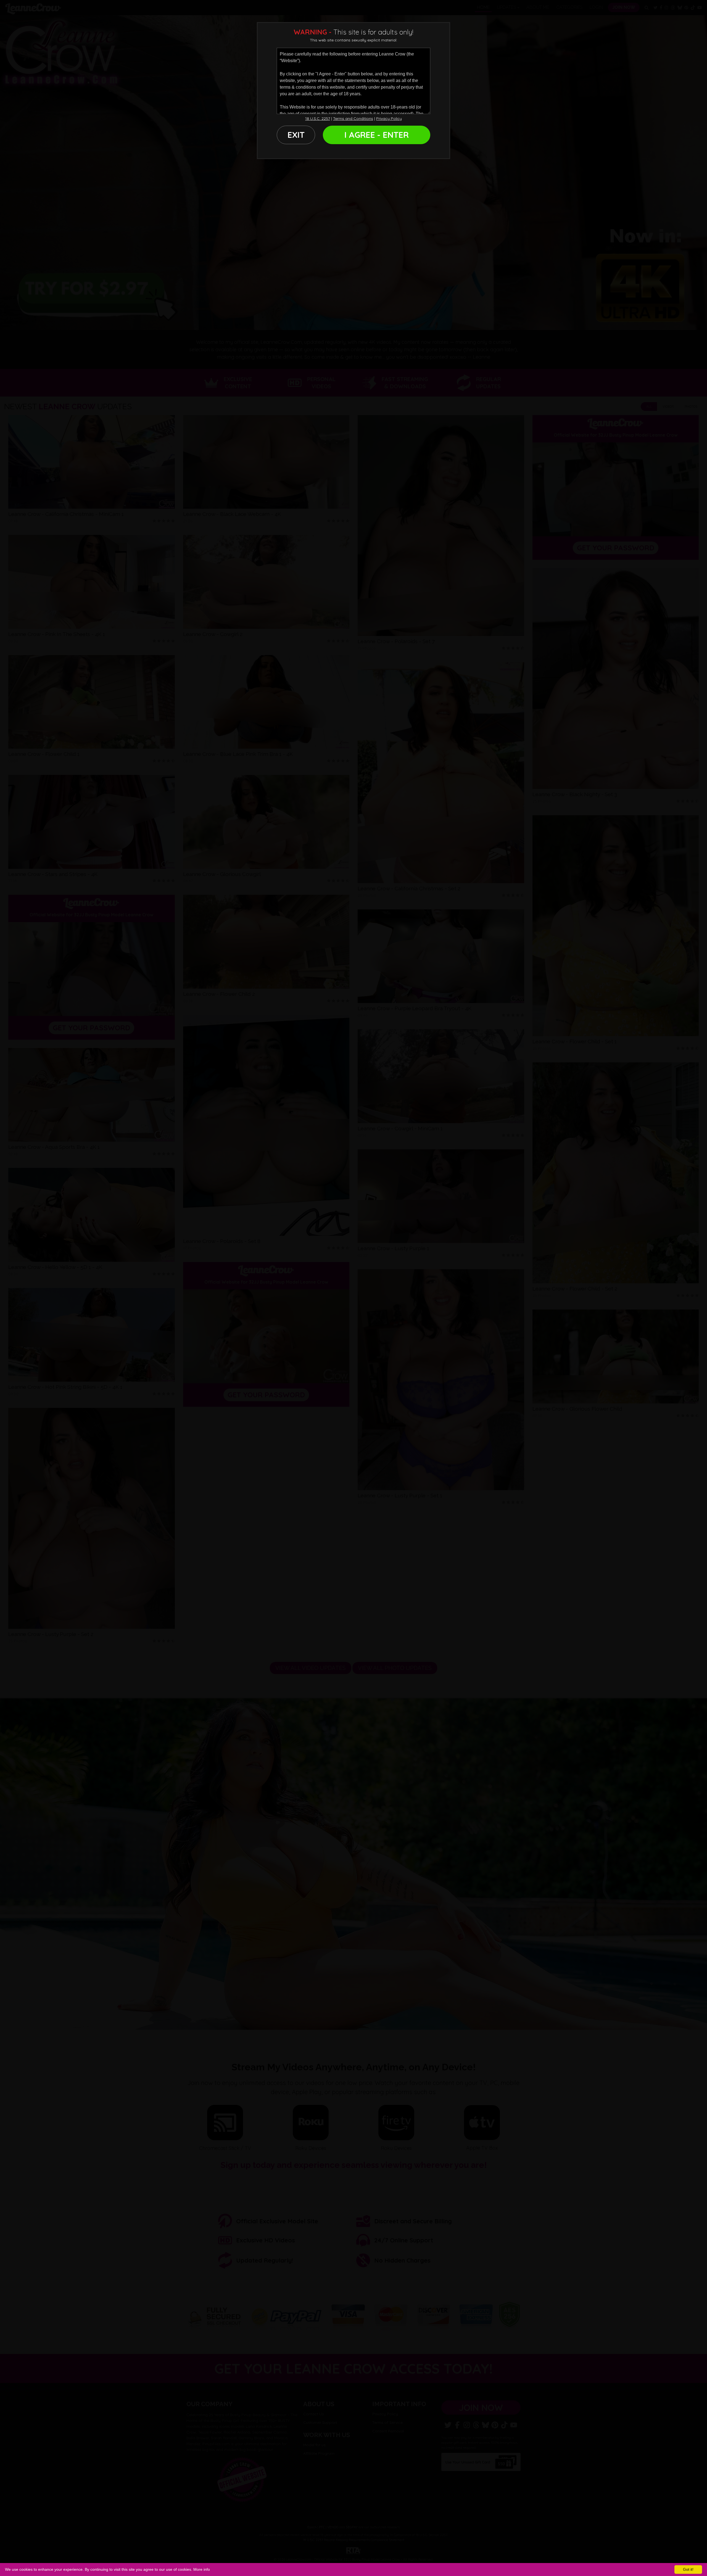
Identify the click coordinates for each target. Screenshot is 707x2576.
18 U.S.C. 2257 (318, 118)
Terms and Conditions (353, 118)
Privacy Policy (389, 118)
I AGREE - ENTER (377, 135)
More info (202, 2569)
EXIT (296, 135)
